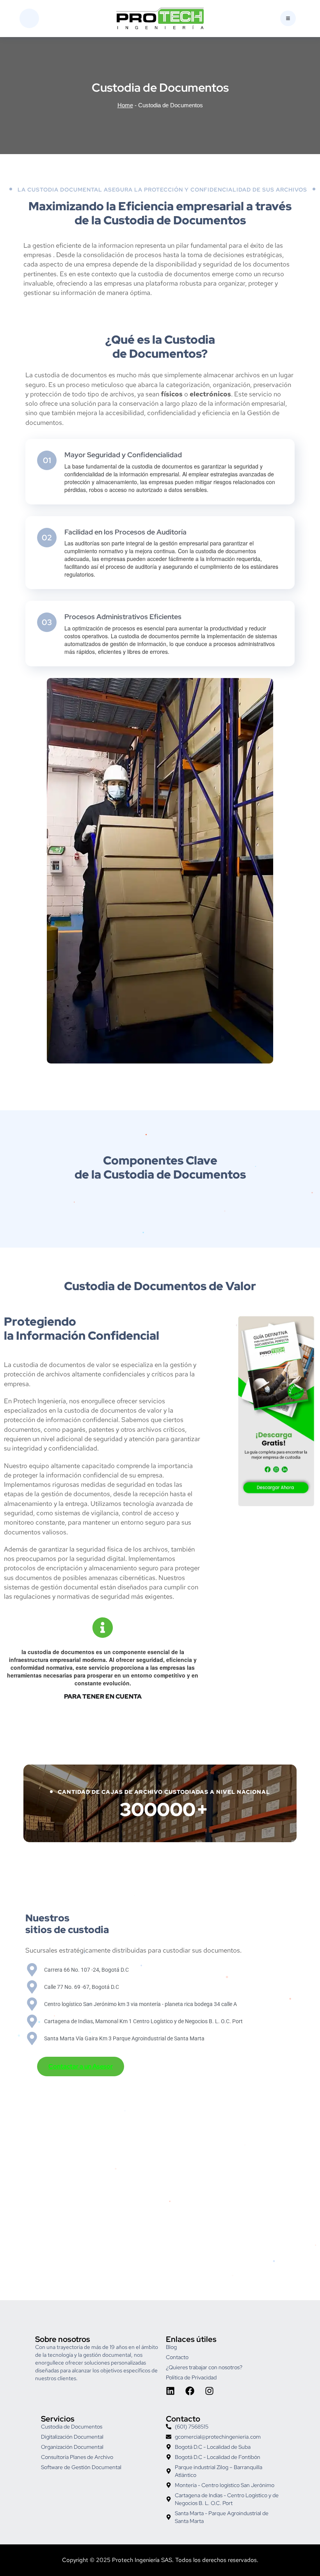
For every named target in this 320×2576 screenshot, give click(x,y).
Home (125, 105)
